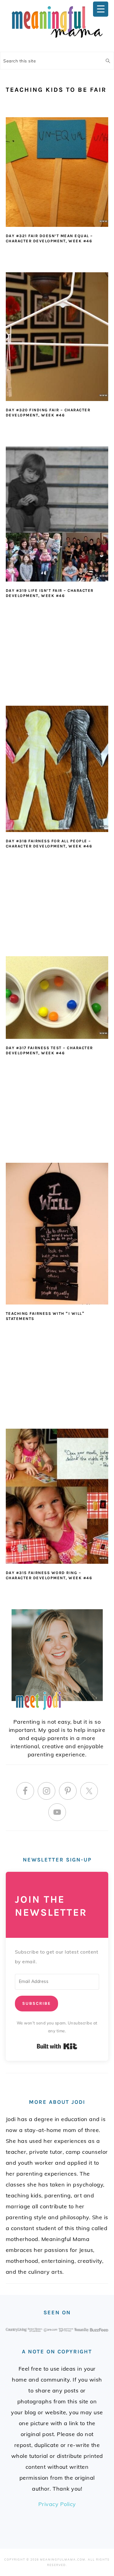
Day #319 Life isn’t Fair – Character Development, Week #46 (50, 593)
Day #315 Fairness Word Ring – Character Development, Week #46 (49, 1575)
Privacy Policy (57, 2504)
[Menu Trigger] (101, 9)
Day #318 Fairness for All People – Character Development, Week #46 (49, 844)
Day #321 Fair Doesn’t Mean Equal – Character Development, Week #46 (49, 238)
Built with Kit (57, 2046)
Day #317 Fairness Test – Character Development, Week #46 (49, 1050)
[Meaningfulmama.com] (57, 39)
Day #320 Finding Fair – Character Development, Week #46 (48, 413)
